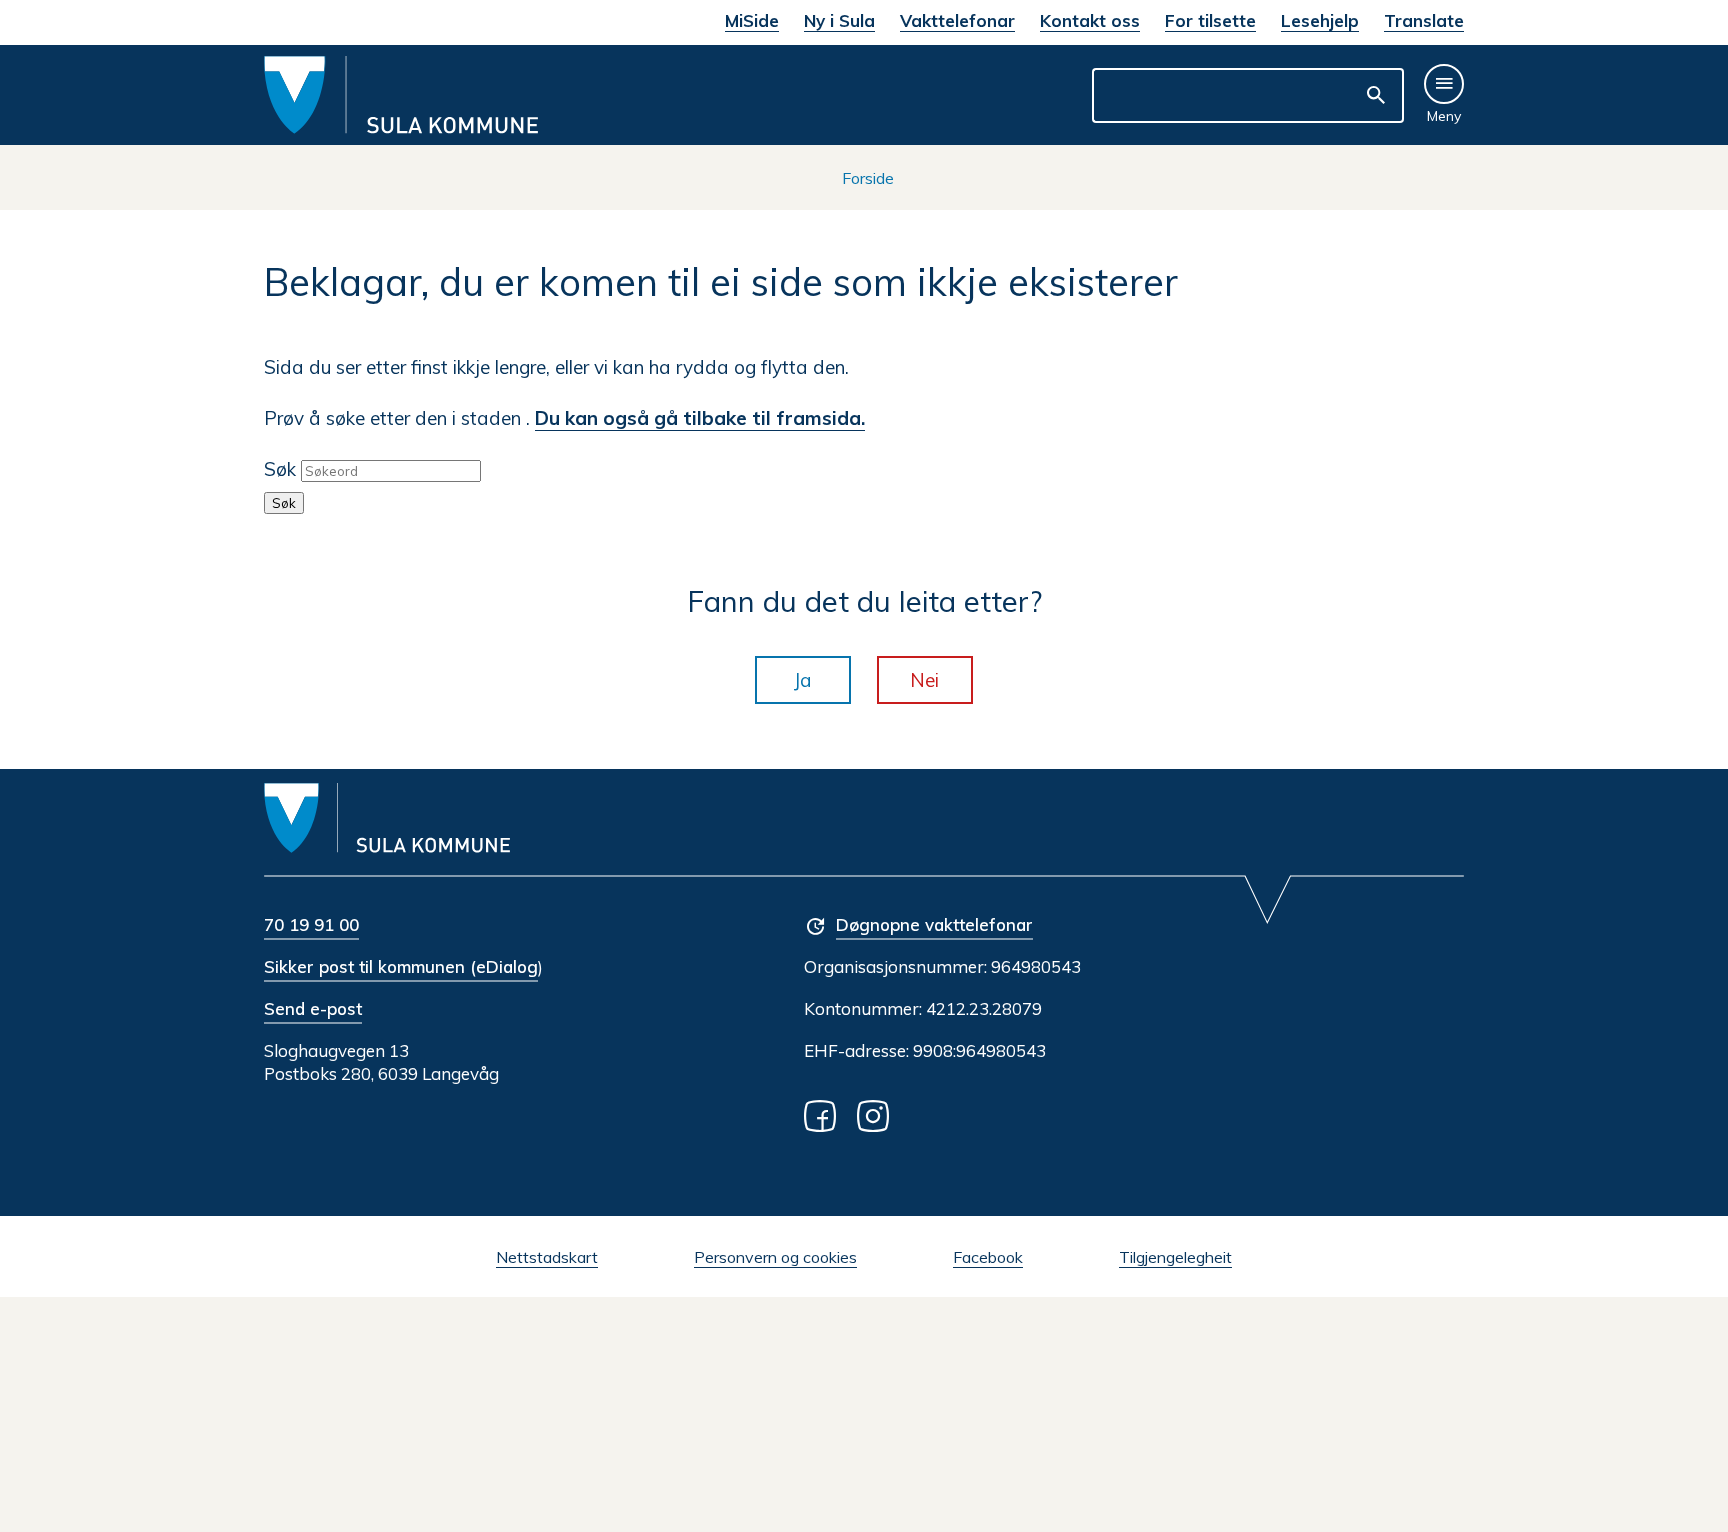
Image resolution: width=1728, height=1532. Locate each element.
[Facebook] (824, 1114)
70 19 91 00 (311, 924)
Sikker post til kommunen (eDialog (401, 966)
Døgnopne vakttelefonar (934, 924)
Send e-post (313, 1008)
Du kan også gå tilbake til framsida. (700, 418)
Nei (924, 680)
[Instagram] (877, 1114)
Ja (803, 680)
